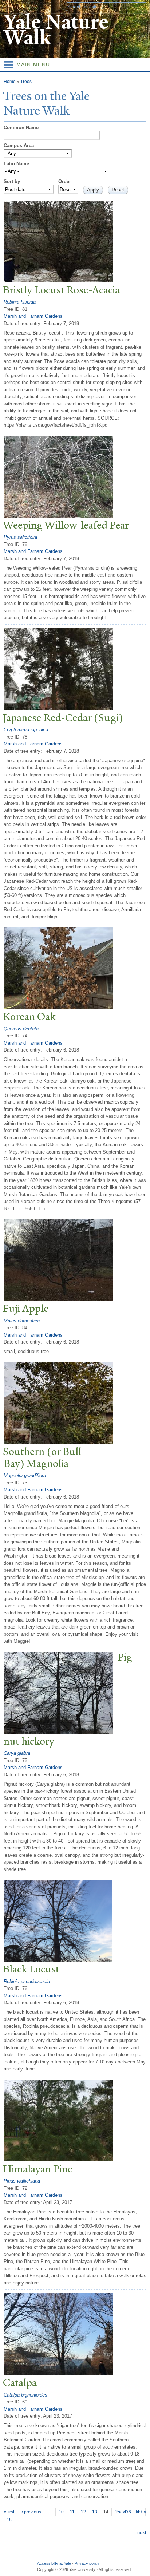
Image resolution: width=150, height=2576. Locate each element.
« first (9, 2512)
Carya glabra (17, 1753)
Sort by (12, 181)
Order (65, 181)
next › (123, 2512)
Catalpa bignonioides (25, 2395)
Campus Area (19, 145)
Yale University (12, 6)
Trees (26, 82)
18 (9, 2520)
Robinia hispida (20, 302)
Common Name (21, 128)
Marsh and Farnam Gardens (33, 316)
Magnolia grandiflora (25, 1475)
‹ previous (31, 2512)
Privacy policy (87, 2563)
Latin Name (16, 164)
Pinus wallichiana (22, 2181)
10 (61, 2512)
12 (83, 2512)
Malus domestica (22, 1321)
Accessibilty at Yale (54, 2563)
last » (141, 2512)
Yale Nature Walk (56, 30)
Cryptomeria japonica (26, 730)
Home (10, 82)
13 (95, 2512)
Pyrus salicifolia (20, 537)
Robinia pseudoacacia (27, 1981)
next (142, 2533)
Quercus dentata (21, 1029)
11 (72, 2512)
